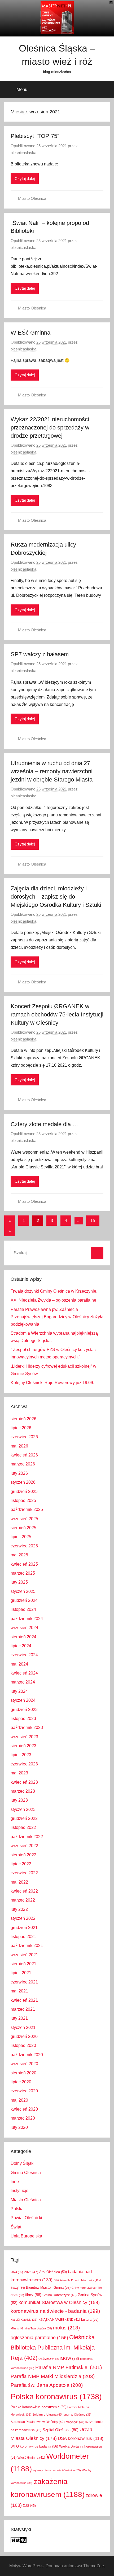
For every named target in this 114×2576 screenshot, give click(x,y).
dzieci (17, 2295)
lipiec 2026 (21, 1428)
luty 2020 (19, 2127)
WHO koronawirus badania (34, 2446)
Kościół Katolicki (24, 2320)
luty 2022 (19, 1909)
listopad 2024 (23, 1609)
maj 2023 (19, 1773)
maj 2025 (19, 1555)
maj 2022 (19, 1882)
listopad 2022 (23, 1827)
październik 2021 (27, 1946)
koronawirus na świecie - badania (55, 2311)
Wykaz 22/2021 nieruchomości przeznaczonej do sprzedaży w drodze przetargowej (50, 427)
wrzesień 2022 (24, 1846)
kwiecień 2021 (24, 2000)
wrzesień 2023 (24, 1737)
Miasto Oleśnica (32, 198)
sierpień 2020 (23, 2073)
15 (93, 1221)
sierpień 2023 (23, 1746)
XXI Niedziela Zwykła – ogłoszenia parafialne (53, 1300)
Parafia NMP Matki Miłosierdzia (53, 2376)
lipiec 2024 (21, 1646)
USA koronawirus (81, 2438)
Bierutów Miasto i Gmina (48, 2288)
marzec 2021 (23, 2009)
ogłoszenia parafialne (39, 2338)
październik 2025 (27, 1509)
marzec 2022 (23, 1900)
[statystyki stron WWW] (19, 2542)
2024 (17, 2272)
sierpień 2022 (23, 1855)
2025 (31, 2272)
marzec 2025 (23, 1573)
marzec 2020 (23, 2118)
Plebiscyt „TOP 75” (35, 136)
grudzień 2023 (24, 1710)
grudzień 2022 (24, 1818)
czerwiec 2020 (24, 2091)
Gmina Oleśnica (26, 2173)
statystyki (75, 2422)
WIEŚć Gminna (30, 333)
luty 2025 (19, 1582)
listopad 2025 (23, 1500)
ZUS (29, 2506)
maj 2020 (19, 2100)
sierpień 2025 (23, 1528)
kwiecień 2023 (24, 1782)
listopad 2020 (23, 2045)
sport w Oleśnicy (78, 2415)
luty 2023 (19, 1800)
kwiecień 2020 (24, 2109)
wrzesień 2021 (24, 1955)
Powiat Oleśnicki (26, 2218)
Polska (17, 2209)
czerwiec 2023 (24, 1764)
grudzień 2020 (24, 2036)
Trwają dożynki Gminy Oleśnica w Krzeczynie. (54, 1291)
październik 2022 (27, 1837)
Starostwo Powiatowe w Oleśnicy (38, 2422)
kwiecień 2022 (24, 1891)
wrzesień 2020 (24, 2064)
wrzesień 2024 (24, 1628)
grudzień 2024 (24, 1600)
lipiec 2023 (21, 1755)
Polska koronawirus (56, 2396)
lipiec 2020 (21, 2082)
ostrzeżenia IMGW (59, 2358)
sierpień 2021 (23, 1964)
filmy (33, 2295)
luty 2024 (19, 1691)
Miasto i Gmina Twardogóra (31, 2328)
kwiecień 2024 (24, 1673)
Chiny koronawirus (87, 2288)
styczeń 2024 (23, 1700)
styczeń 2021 (23, 2027)
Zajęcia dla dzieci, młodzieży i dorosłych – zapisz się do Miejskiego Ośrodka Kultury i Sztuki (56, 897)
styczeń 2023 (23, 1809)
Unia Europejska (26, 2236)
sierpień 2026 (23, 1419)
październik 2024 (27, 1619)
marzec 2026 (23, 1464)
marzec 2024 (23, 1682)
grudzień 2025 (24, 1492)
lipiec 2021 (21, 1973)
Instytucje (19, 2191)
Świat (16, 2227)
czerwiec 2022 (24, 1873)
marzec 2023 (23, 1791)
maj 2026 (19, 1446)
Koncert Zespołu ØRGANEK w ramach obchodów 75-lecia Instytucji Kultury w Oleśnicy (57, 1014)
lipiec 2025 (21, 1537)
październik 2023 (27, 1728)
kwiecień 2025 (24, 1564)
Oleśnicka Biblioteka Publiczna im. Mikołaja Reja (53, 2348)
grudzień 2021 (24, 1928)
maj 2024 (19, 1664)
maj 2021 (19, 1991)
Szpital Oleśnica (60, 2430)
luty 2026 (19, 1473)
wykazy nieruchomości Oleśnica (57, 2470)
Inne (15, 2182)
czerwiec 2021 (24, 1982)
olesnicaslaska (23, 153)
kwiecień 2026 (24, 1455)
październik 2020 (27, 2055)
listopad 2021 (23, 1937)
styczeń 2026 (23, 1482)
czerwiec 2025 (24, 1546)
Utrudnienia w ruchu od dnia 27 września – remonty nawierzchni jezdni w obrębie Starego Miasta (52, 771)
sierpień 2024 (23, 1637)
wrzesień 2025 (24, 1519)
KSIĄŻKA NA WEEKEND (59, 2320)
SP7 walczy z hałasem (40, 654)
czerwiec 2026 (24, 1437)
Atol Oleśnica (53, 2272)
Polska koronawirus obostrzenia (38, 2407)
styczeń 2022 (23, 1918)
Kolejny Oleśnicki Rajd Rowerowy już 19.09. (52, 1383)
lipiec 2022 (21, 1864)
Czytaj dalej (25, 179)
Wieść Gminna (31, 2458)
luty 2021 (19, 2018)
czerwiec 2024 (24, 1655)
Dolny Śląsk (22, 2163)
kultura (90, 2320)
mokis (66, 2328)
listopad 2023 (23, 1719)
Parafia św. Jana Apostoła (47, 2385)
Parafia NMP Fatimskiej (69, 2367)
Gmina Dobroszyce (60, 2295)
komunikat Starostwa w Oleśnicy (59, 2302)
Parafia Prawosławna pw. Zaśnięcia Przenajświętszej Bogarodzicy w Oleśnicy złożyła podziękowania (57, 1317)
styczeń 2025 (23, 1591)
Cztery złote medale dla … (44, 1124)
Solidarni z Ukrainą (47, 2415)
